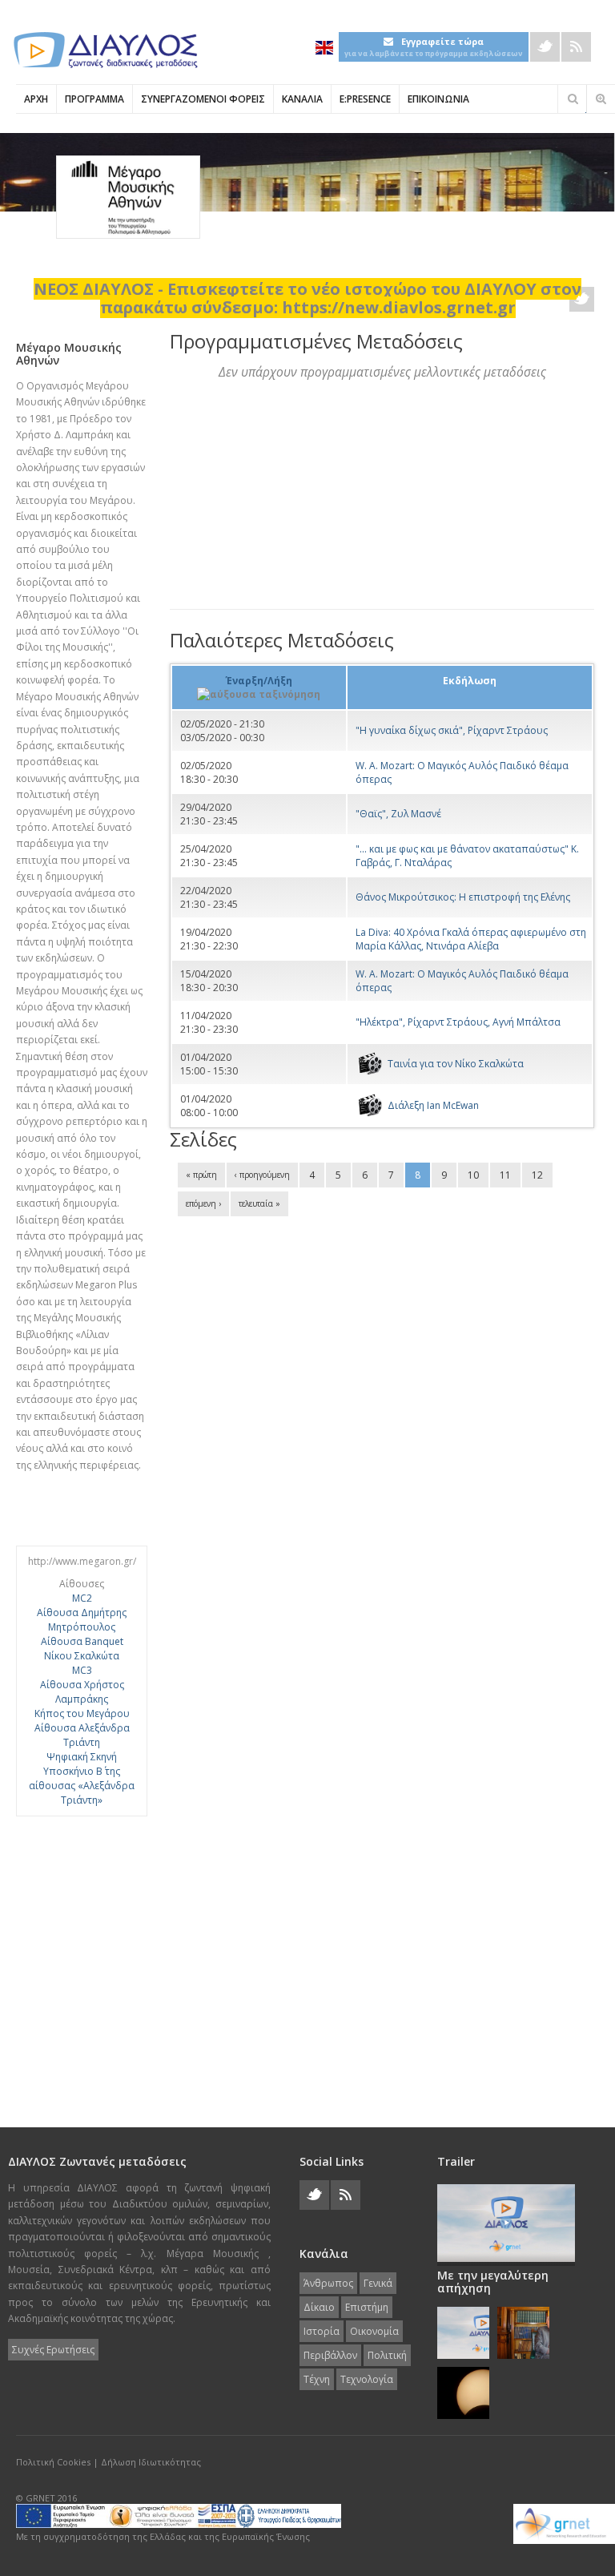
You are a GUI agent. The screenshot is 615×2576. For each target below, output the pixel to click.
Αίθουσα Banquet (82, 1641)
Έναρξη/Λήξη (259, 681)
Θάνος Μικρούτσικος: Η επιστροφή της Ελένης (463, 897)
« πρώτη (201, 1175)
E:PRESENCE (365, 99)
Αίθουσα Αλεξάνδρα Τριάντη (82, 1735)
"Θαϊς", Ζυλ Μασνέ (398, 814)
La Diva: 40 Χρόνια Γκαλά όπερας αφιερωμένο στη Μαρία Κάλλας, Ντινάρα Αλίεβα (471, 939)
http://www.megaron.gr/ (82, 1561)
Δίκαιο (319, 2307)
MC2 (82, 1598)
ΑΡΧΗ (36, 99)
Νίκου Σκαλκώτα (82, 1656)
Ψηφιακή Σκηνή (82, 1757)
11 (505, 1175)
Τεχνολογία (367, 2379)
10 (473, 1175)
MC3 (82, 1670)
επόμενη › (203, 1203)
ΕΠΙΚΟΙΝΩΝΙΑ (438, 99)
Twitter (545, 47)
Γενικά (378, 2283)
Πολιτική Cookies (53, 2462)
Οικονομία (374, 2331)
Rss (576, 47)
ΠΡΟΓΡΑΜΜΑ (94, 99)
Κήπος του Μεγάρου (82, 1713)
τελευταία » (259, 1203)
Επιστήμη (367, 2307)
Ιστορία (322, 2331)
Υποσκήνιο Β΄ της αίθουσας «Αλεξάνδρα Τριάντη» (82, 1786)
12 (537, 1175)
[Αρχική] (104, 50)
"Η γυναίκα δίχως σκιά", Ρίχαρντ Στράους (452, 730)
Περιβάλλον (330, 2355)
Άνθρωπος (328, 2283)
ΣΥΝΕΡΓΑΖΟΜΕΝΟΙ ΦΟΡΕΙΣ (203, 99)
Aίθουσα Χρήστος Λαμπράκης (82, 1692)
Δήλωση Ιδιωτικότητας (151, 2462)
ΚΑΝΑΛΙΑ (302, 99)
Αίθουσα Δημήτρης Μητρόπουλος (82, 1620)
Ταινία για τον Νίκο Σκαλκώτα (456, 1064)
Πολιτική (387, 2355)
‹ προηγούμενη (262, 1175)
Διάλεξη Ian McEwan (433, 1105)
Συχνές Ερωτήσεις (53, 2350)
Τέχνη (317, 2379)
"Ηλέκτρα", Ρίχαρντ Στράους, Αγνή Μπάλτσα (458, 1022)
